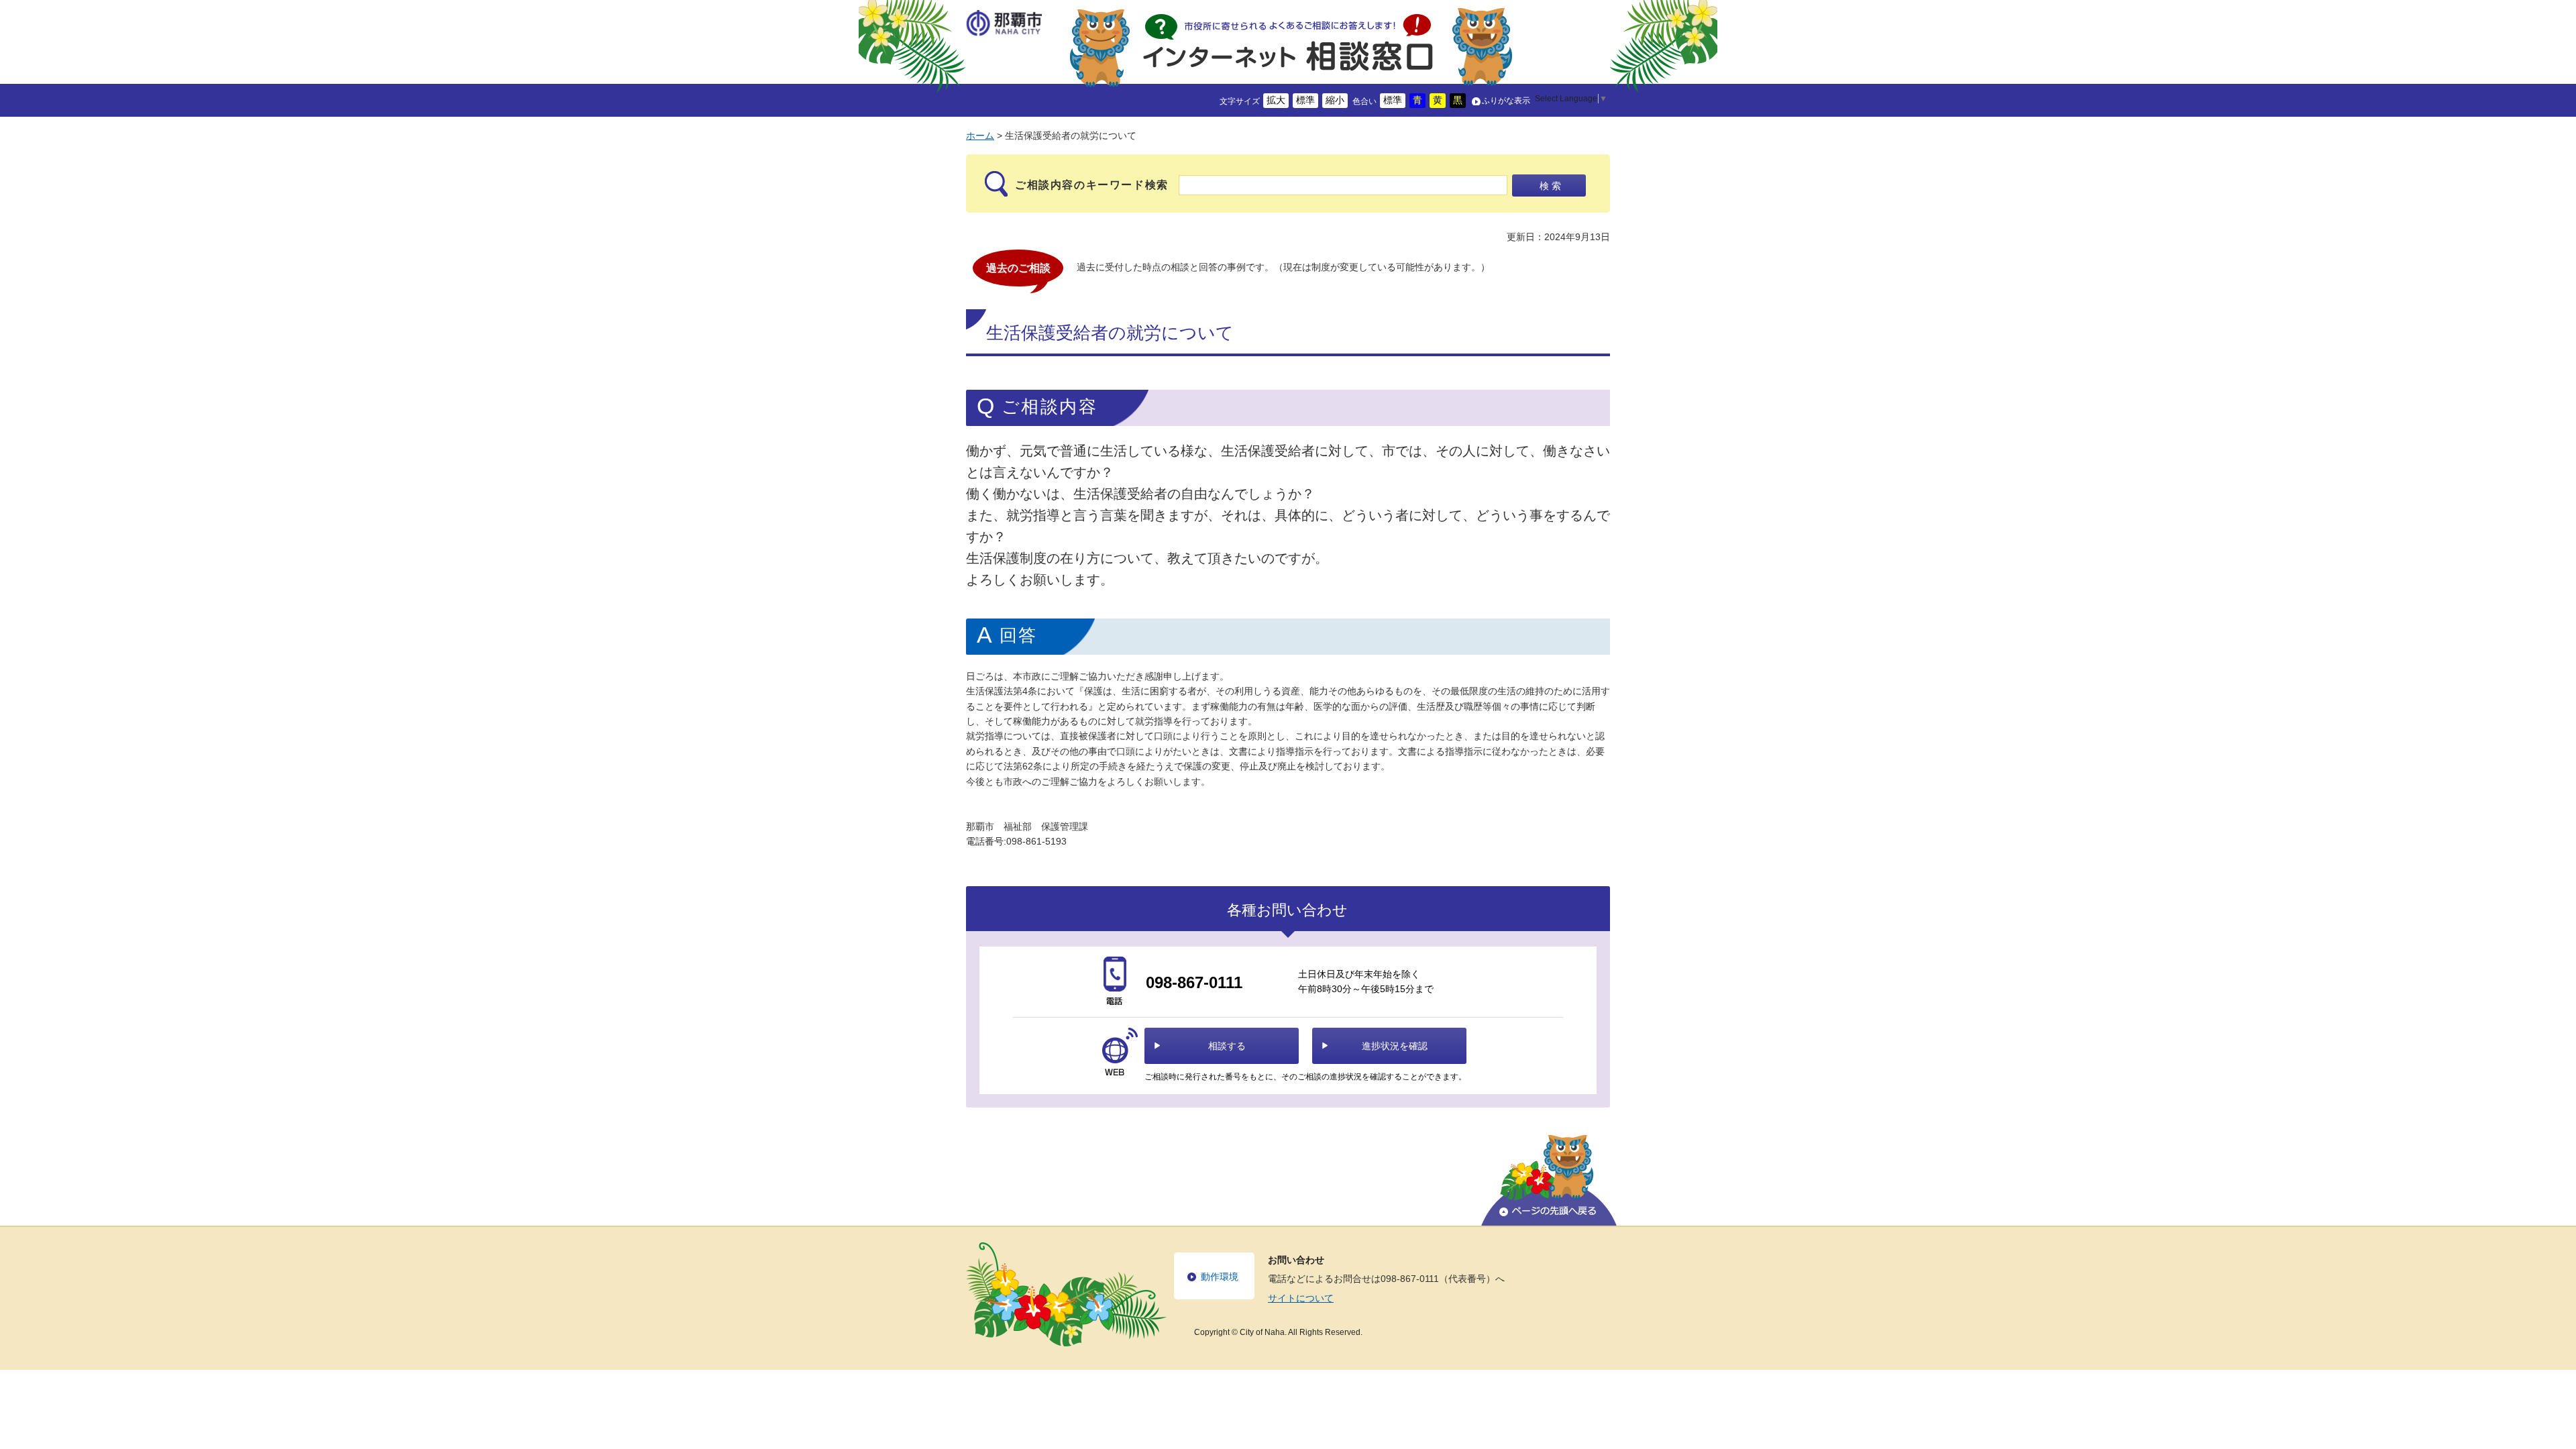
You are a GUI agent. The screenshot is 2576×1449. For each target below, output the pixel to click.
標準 (1305, 100)
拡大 (1276, 100)
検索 (1552, 186)
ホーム (980, 136)
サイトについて (1301, 1298)
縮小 (1335, 100)
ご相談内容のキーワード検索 (1092, 185)
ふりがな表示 (1506, 101)
